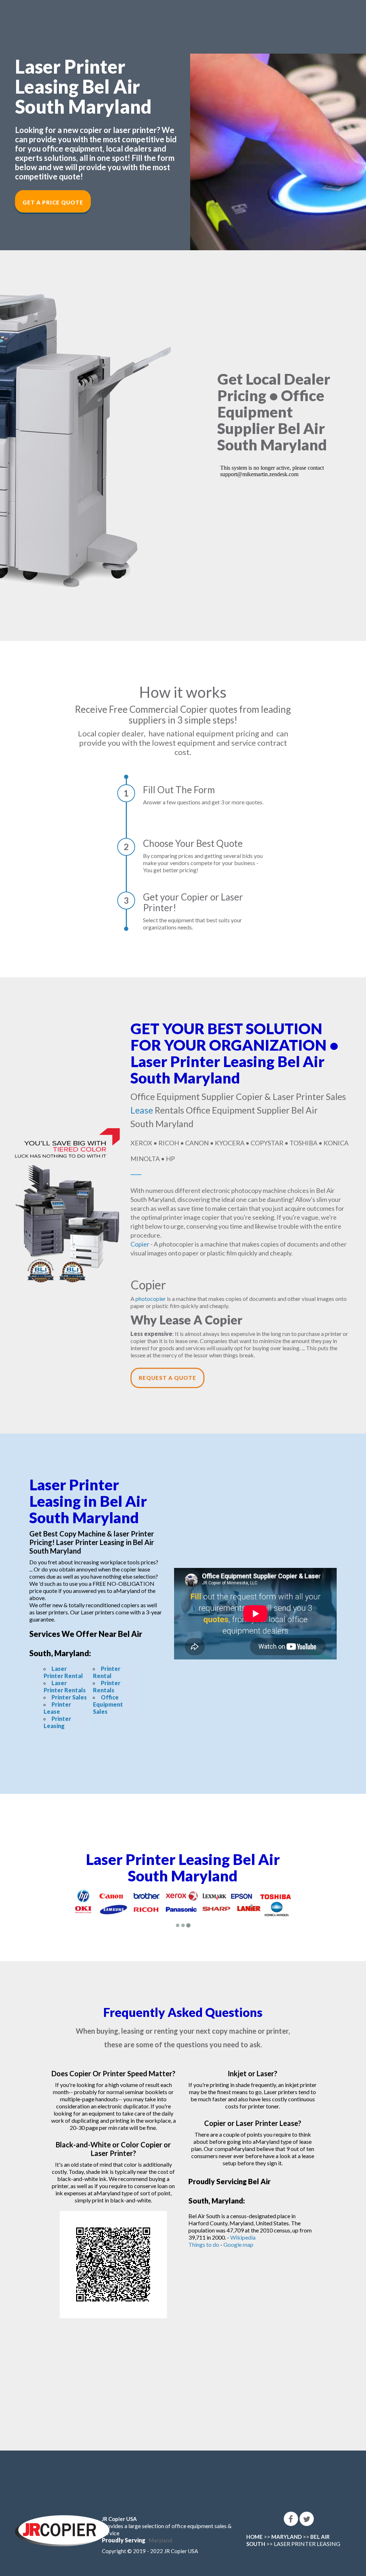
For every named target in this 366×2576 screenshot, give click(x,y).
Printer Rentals (107, 1686)
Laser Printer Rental (63, 1672)
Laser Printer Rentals (65, 1686)
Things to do (204, 2244)
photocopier (151, 1299)
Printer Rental (107, 1672)
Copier (140, 1244)
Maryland (160, 2540)
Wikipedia (243, 2237)
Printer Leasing (57, 1722)
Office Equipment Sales (108, 1704)
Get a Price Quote (53, 202)
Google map (238, 2244)
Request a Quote (167, 1378)
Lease (142, 1110)
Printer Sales (69, 1697)
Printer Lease (57, 1708)
